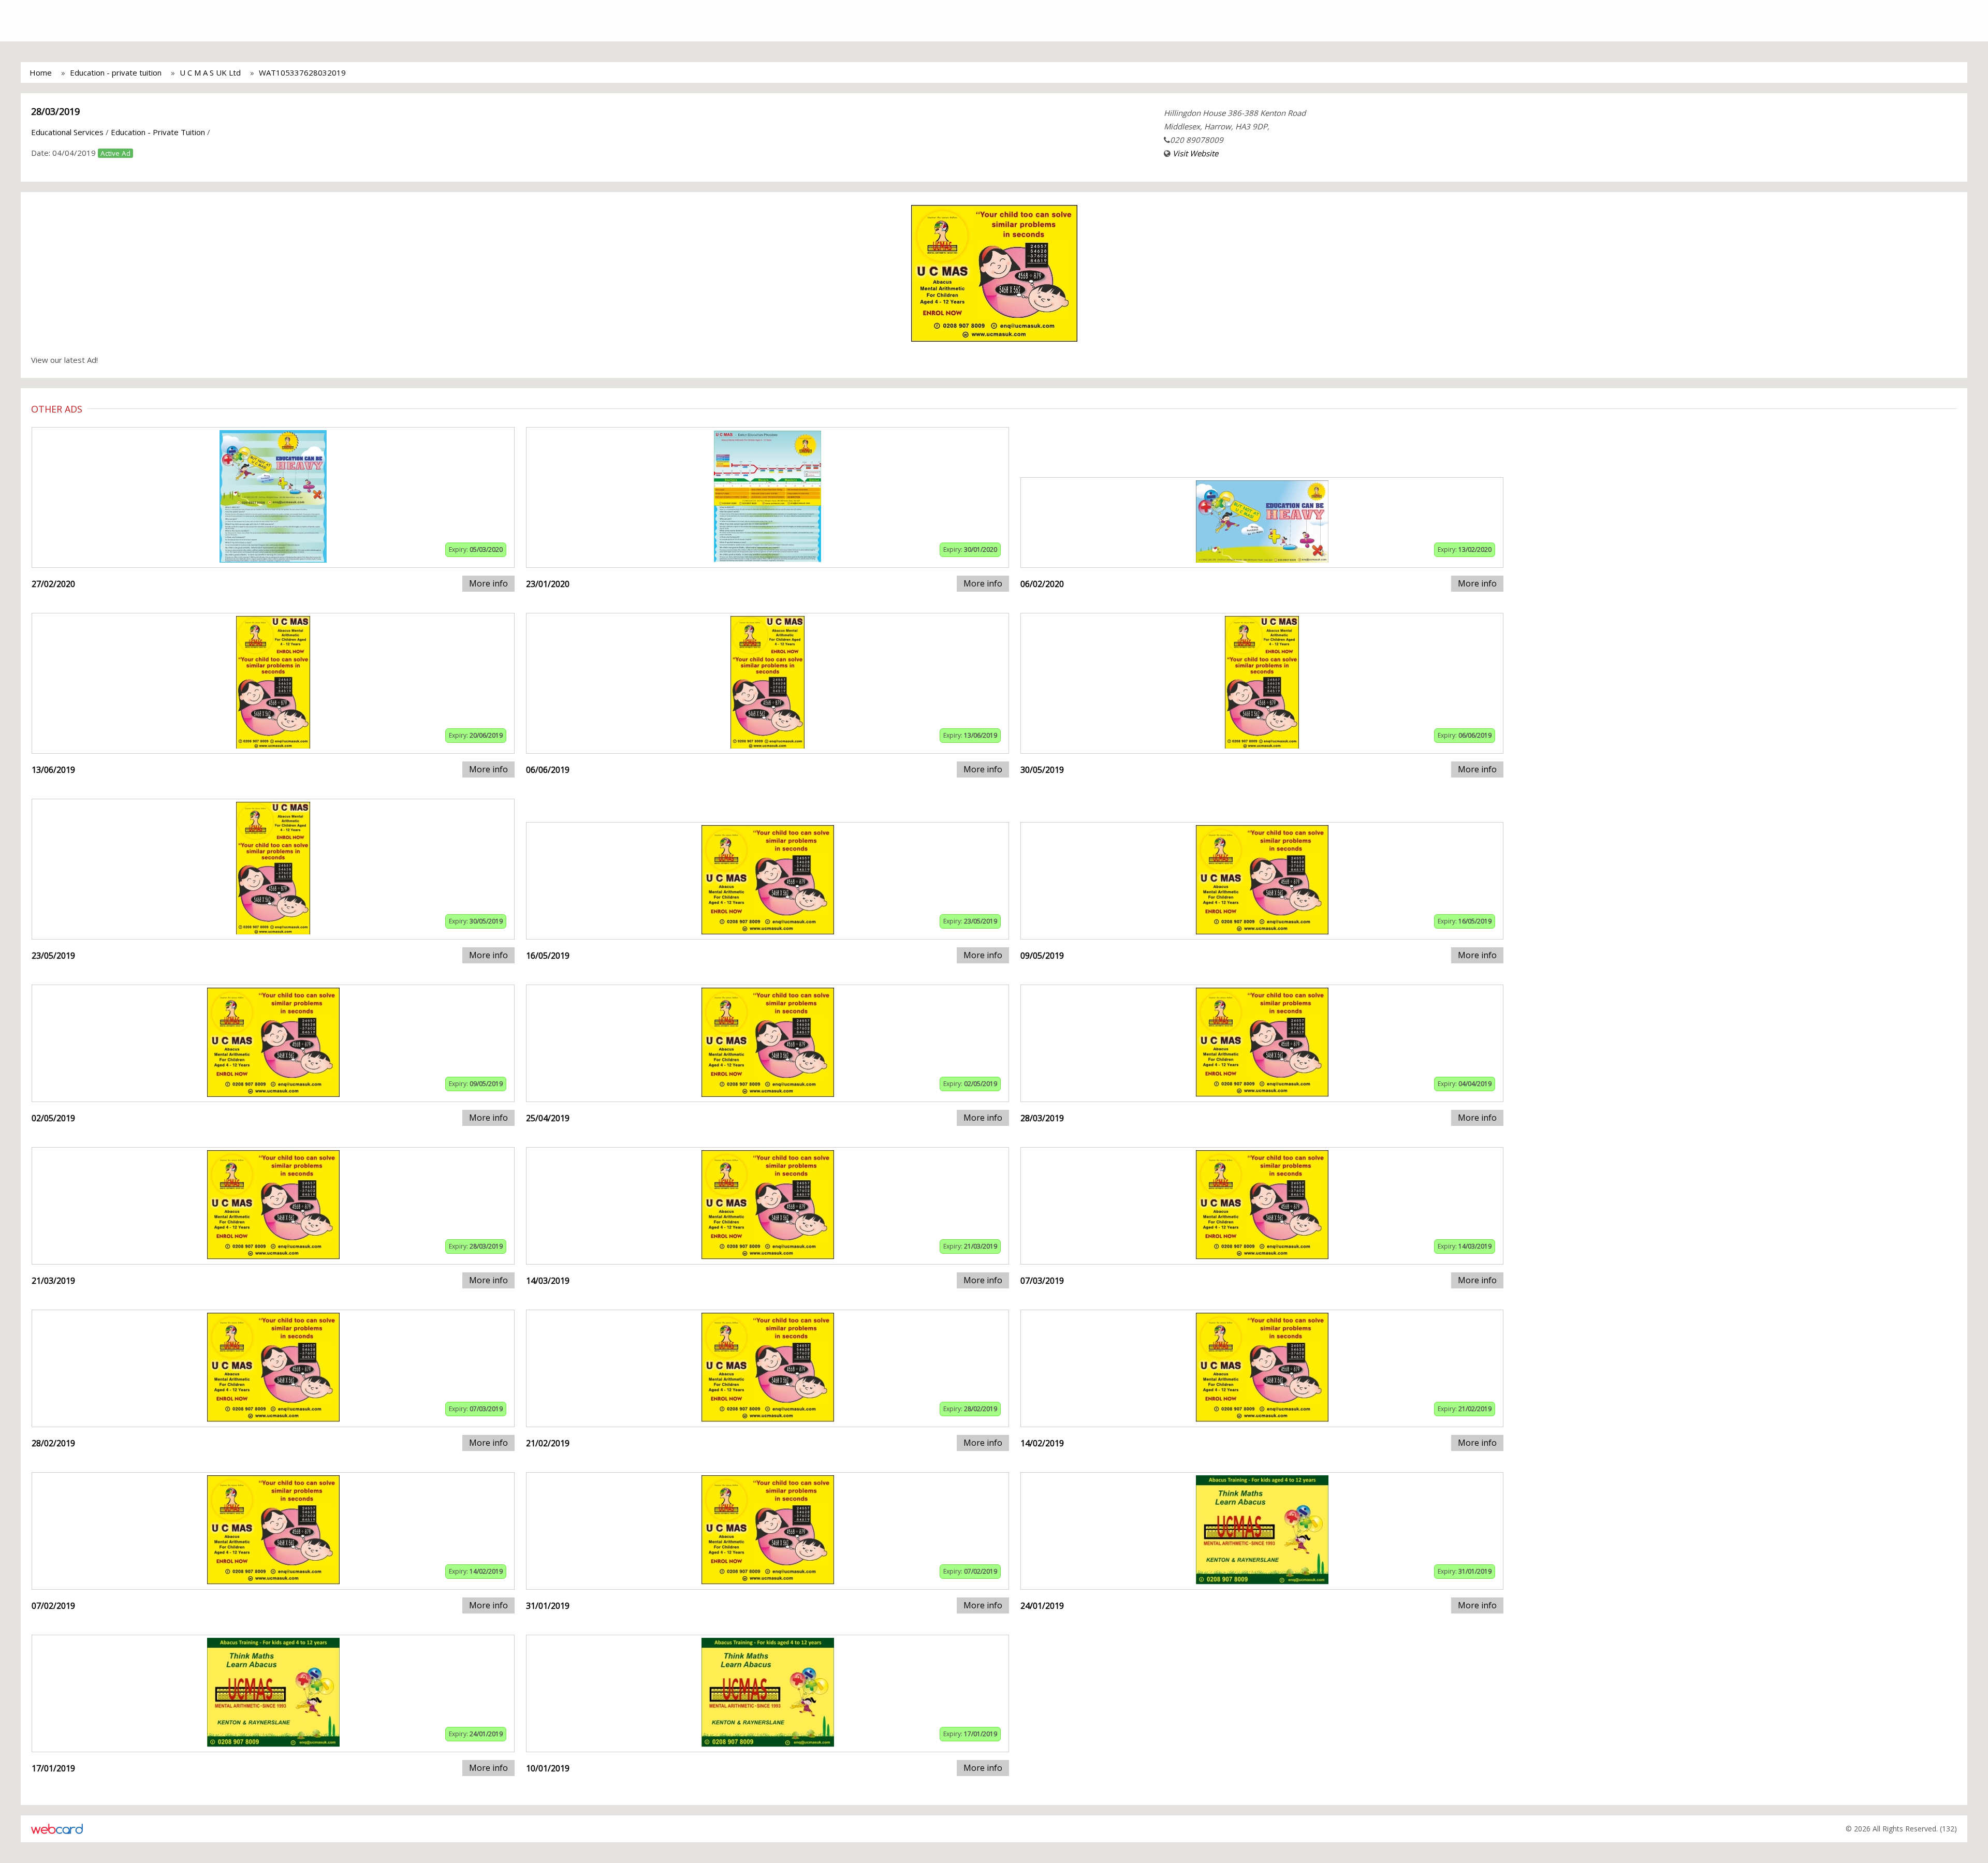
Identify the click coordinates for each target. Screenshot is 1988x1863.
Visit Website (1195, 153)
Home (41, 72)
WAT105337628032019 (302, 72)
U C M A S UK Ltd (210, 72)
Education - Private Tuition (158, 132)
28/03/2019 (55, 111)
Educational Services (67, 132)
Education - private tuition (116, 72)
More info (488, 583)
